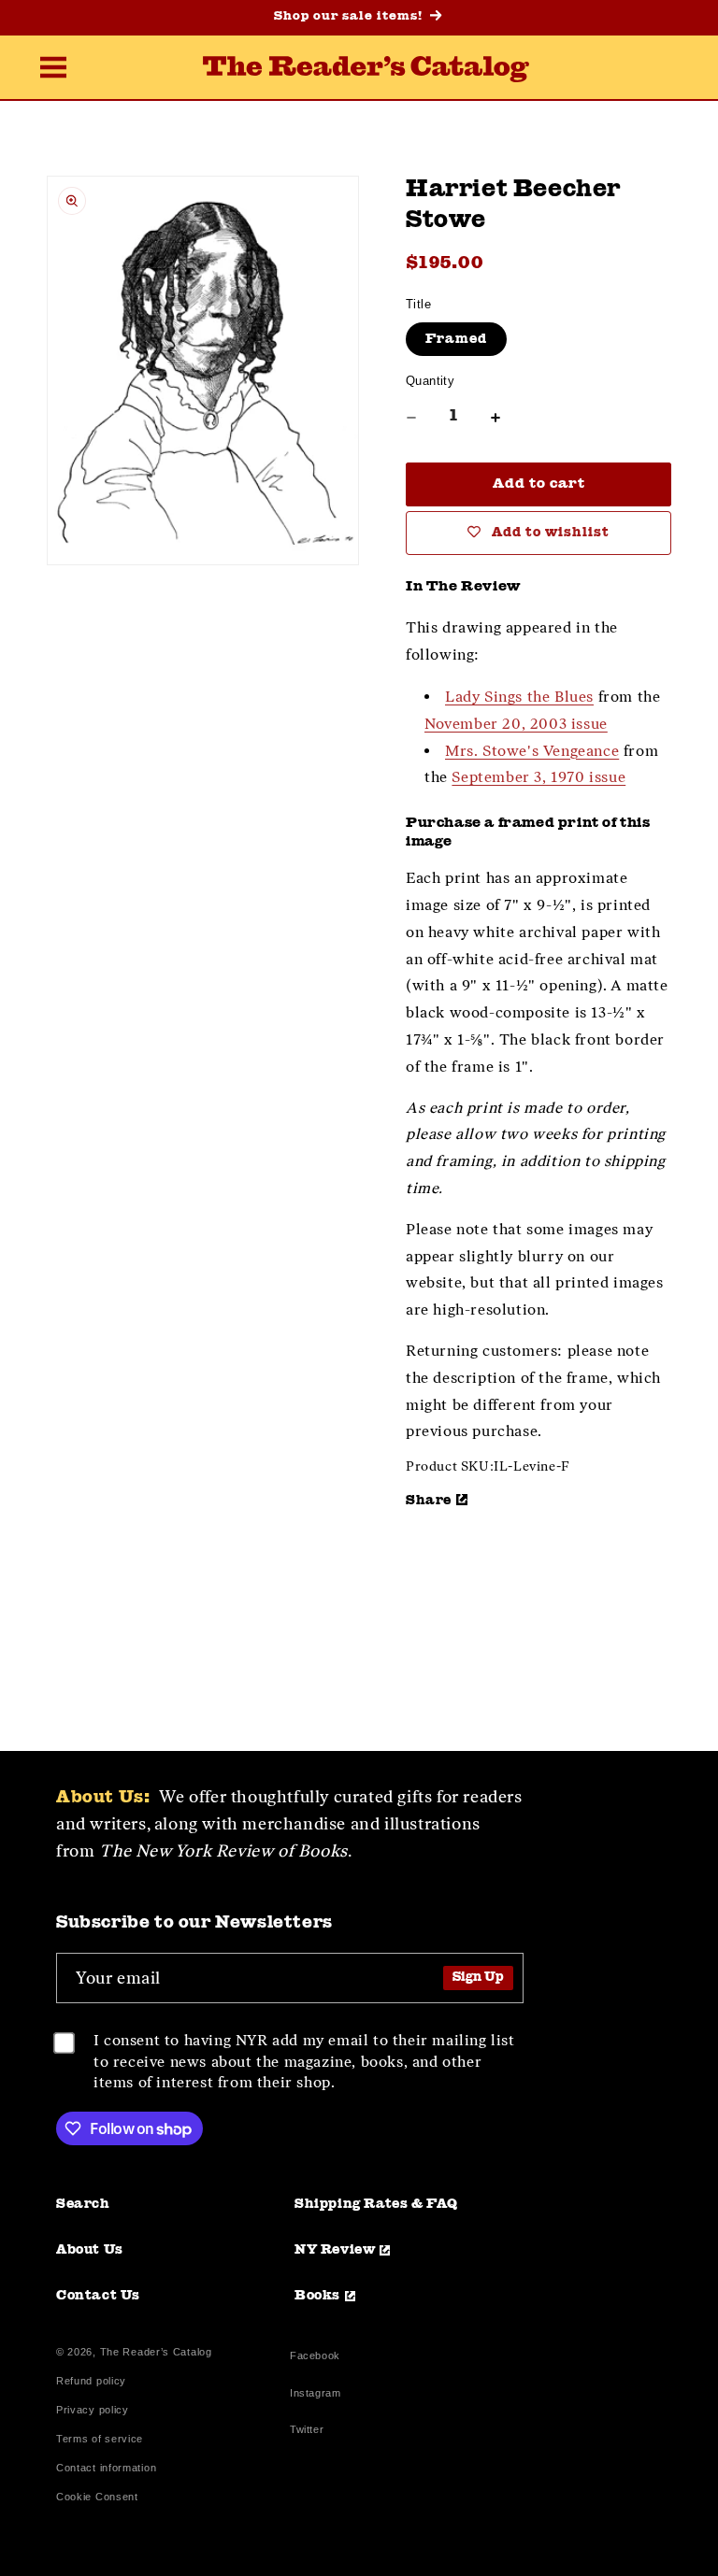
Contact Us (98, 2296)
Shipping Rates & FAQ (376, 2204)
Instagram (315, 2395)
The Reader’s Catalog (156, 2352)
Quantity (430, 381)
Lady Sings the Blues (519, 697)
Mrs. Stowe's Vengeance (532, 751)
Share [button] (429, 1501)
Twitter (310, 2432)
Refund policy (91, 2381)
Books (317, 2296)
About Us (90, 2250)
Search (83, 2204)
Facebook (315, 2358)
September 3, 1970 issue (538, 777)
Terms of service (100, 2439)
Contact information (106, 2468)
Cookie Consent (97, 2497)
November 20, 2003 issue (516, 724)
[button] (53, 69)
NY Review (335, 2250)
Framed (456, 339)
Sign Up (478, 1978)
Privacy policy (93, 2410)
